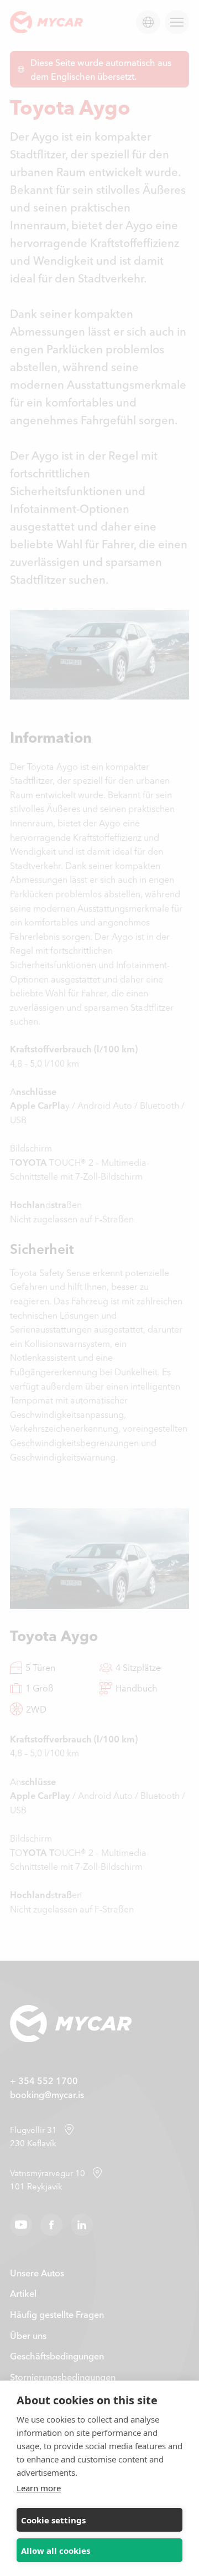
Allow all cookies (56, 2551)
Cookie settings (53, 2520)
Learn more (39, 2488)
